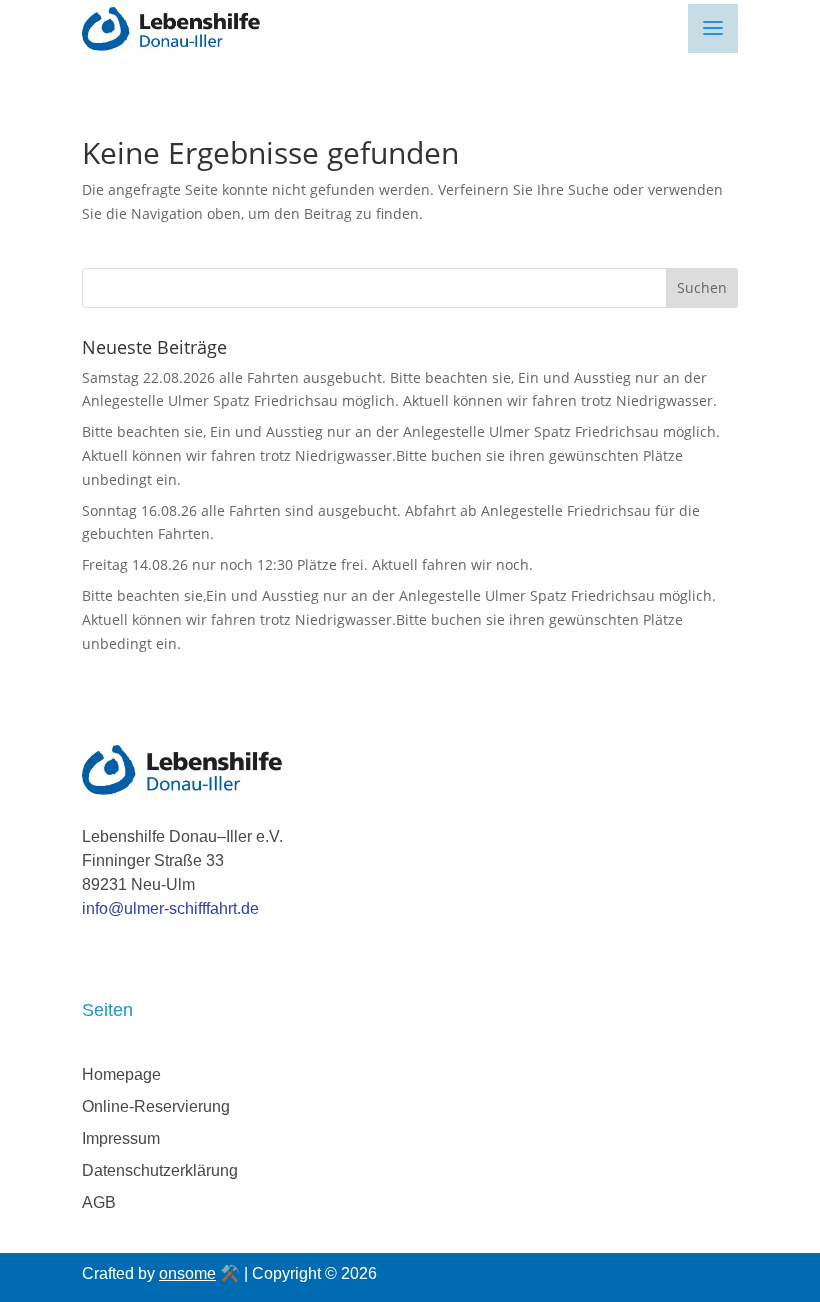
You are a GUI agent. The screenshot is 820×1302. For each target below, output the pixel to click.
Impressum (121, 1138)
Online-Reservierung (156, 1106)
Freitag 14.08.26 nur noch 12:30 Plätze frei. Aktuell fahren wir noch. (307, 564)
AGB (99, 1202)
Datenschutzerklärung (160, 1170)
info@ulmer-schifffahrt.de (170, 908)
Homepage (121, 1074)
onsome (187, 1273)
